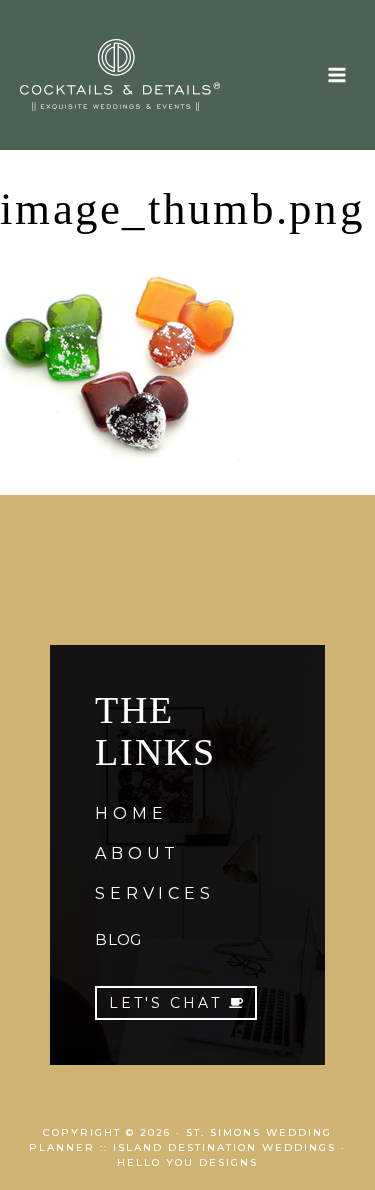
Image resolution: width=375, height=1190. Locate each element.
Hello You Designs (187, 1162)
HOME (131, 813)
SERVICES (154, 893)
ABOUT (137, 853)
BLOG (118, 939)
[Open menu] (336, 74)
